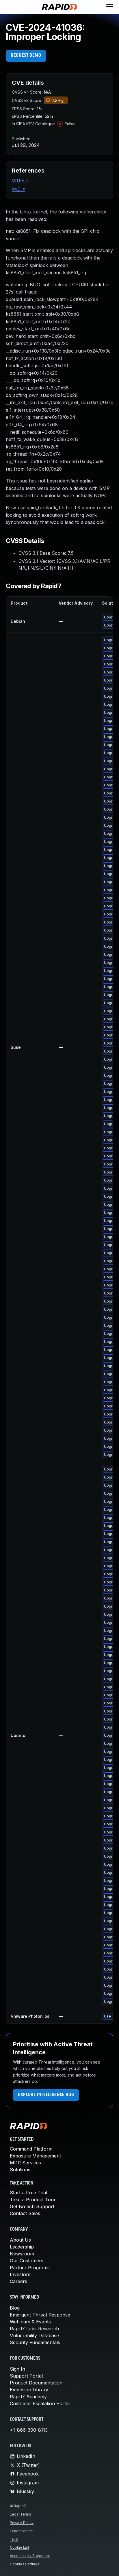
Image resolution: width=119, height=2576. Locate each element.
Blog (15, 2308)
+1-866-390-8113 (29, 2430)
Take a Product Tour (33, 2200)
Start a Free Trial (28, 2193)
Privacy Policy (22, 2523)
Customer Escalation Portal (40, 2403)
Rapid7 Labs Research (34, 2329)
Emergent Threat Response (40, 2315)
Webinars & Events (30, 2322)
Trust (14, 2539)
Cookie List (19, 2547)
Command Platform (31, 2149)
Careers (18, 2281)
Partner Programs (30, 2268)
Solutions (20, 2170)
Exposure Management (35, 2156)
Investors (20, 2274)
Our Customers (27, 2261)
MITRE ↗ (20, 180)
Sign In (17, 2369)
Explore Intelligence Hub (46, 2095)
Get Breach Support (32, 2206)
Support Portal (26, 2376)
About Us (20, 2240)
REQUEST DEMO (26, 56)
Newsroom (22, 2254)
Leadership (22, 2247)
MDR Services (25, 2163)
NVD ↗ (18, 189)
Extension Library (29, 2390)
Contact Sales (25, 2213)
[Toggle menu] (110, 7)
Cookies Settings (25, 2564)
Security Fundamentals (35, 2342)
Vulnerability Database (34, 2335)
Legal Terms (21, 2514)
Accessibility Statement (30, 2556)
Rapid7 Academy (28, 2397)
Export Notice (21, 2531)
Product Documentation (36, 2383)
